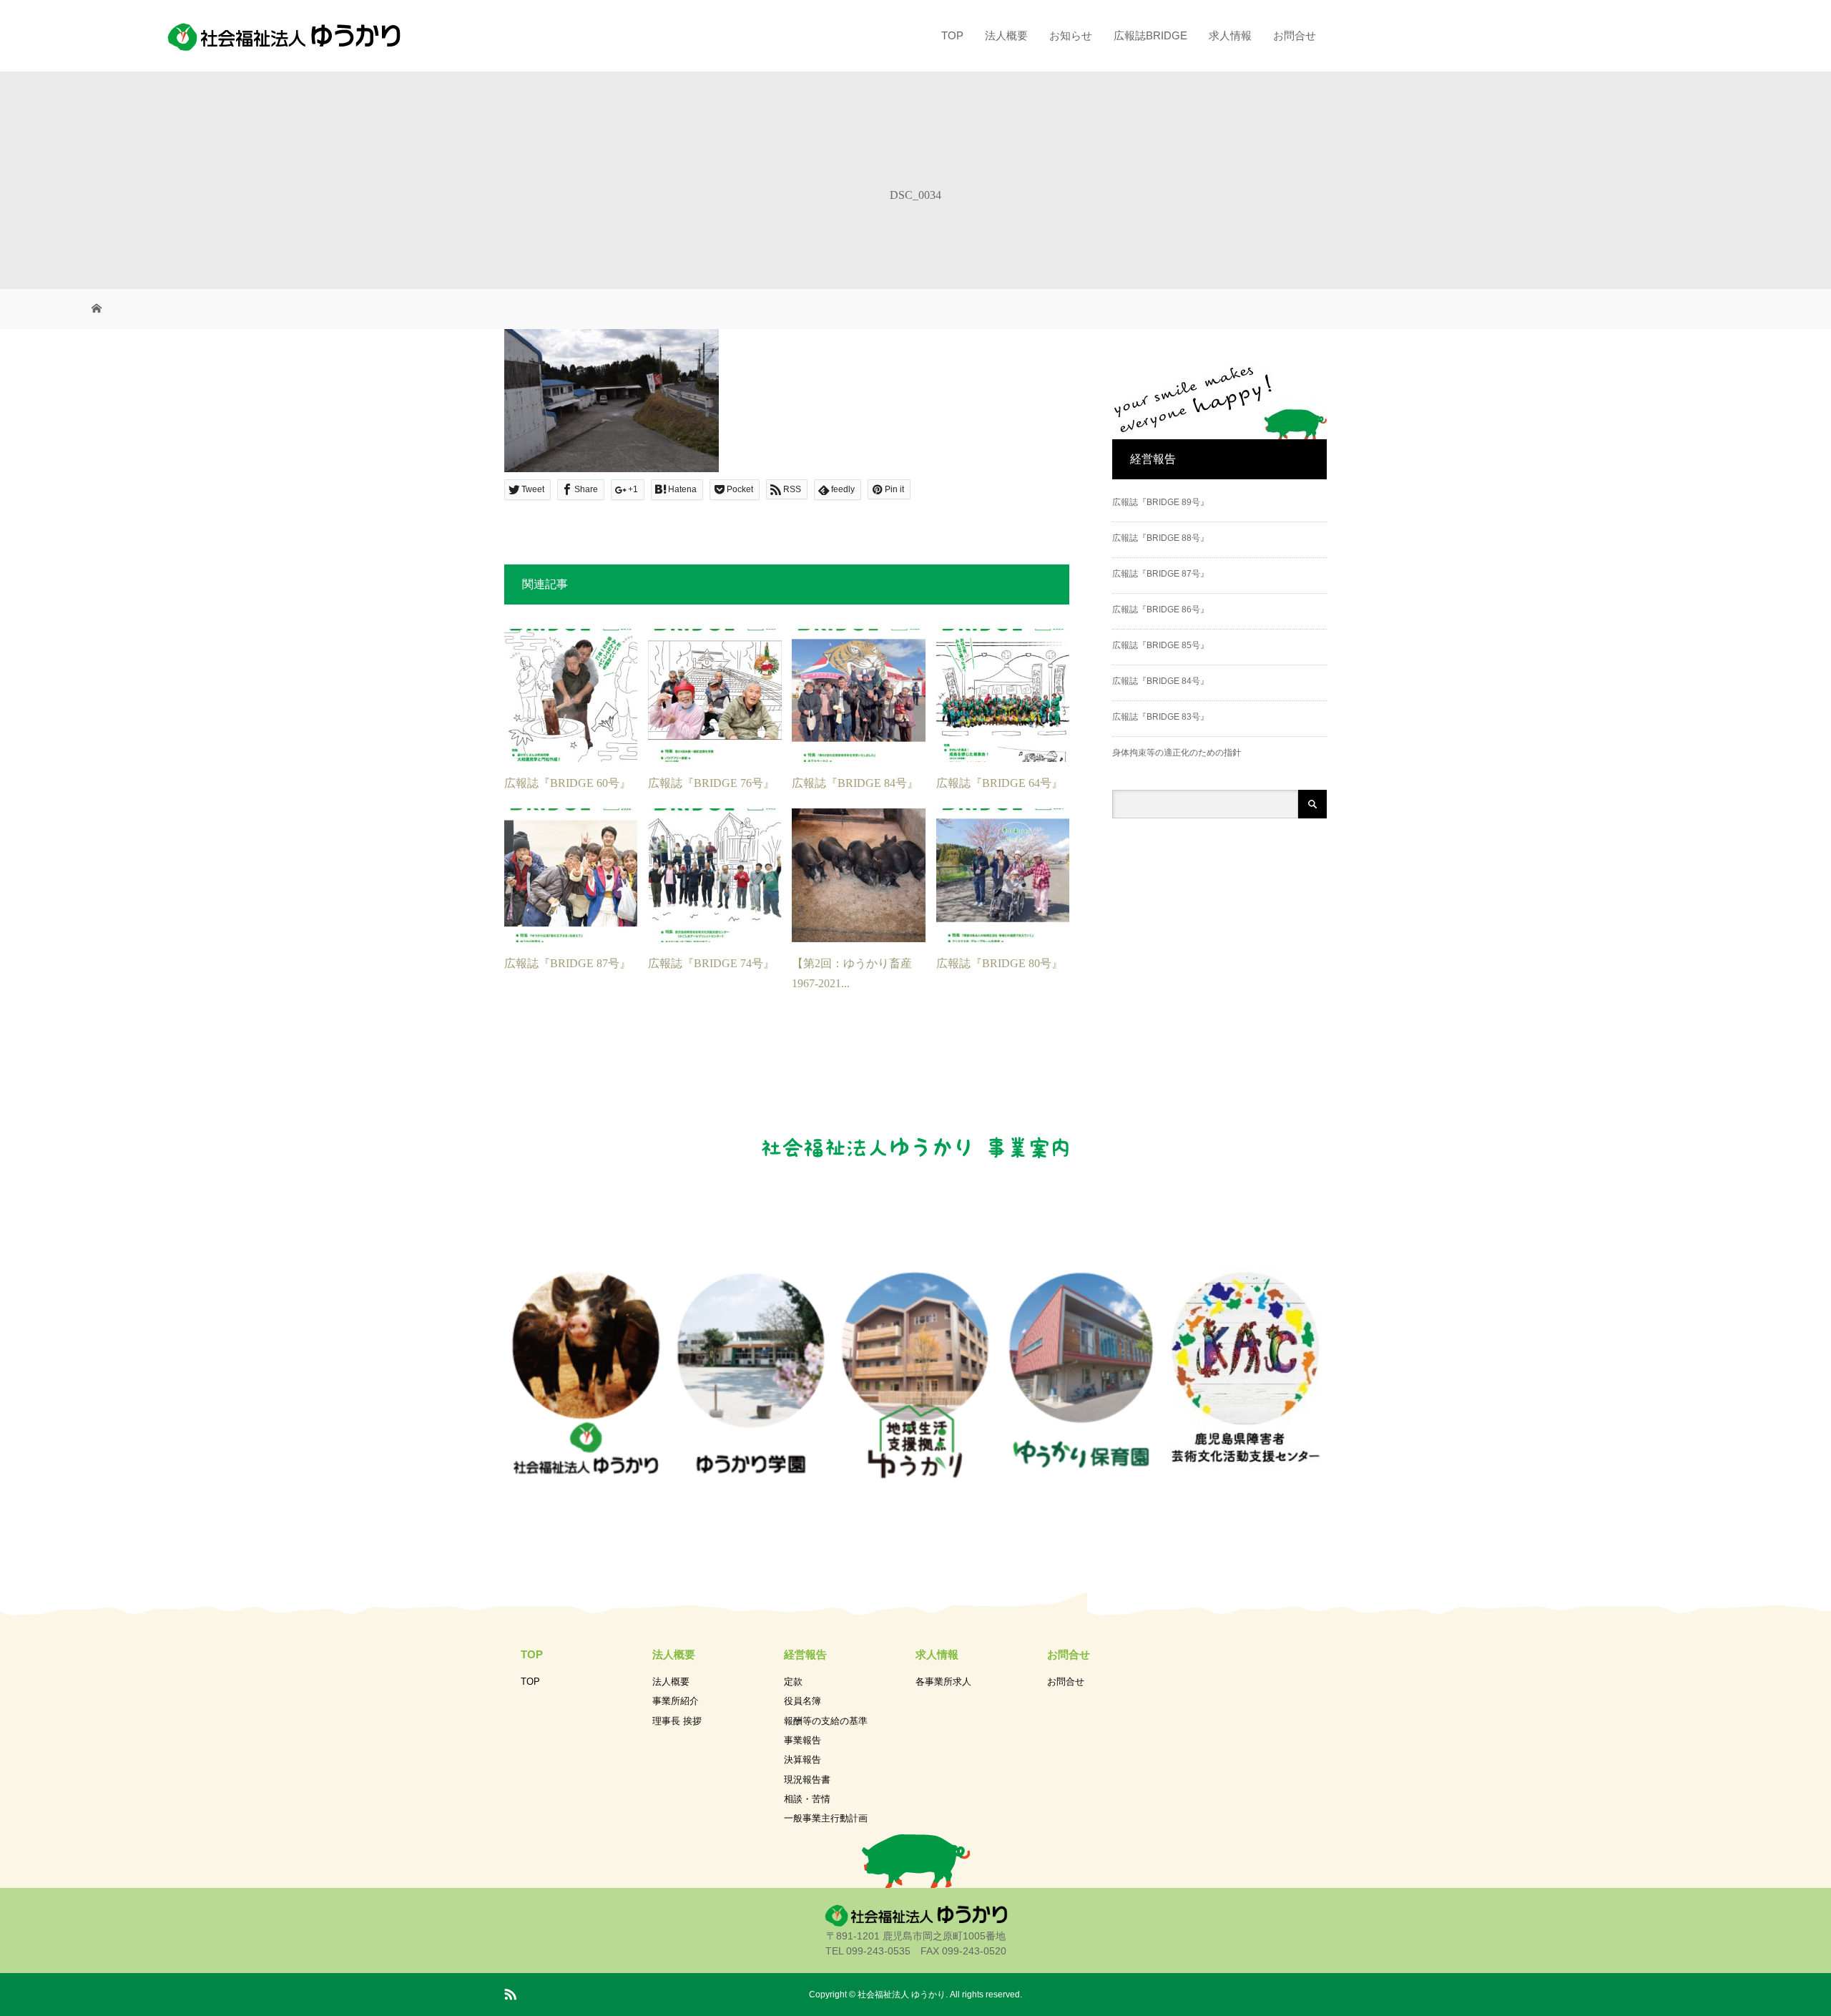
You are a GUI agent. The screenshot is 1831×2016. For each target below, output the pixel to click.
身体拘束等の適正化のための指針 (1177, 753)
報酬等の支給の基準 (826, 1721)
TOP (952, 35)
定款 (793, 1682)
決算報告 (802, 1760)
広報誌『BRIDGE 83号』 (1160, 717)
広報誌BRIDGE (1150, 35)
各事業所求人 (943, 1682)
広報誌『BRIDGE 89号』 (1160, 502)
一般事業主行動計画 (826, 1818)
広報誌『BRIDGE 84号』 (855, 783)
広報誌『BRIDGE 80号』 (1000, 963)
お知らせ (1071, 35)
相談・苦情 (807, 1799)
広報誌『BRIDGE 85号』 (1160, 645)
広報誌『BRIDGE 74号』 (711, 963)
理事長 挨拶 (677, 1721)
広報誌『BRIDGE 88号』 (1160, 538)
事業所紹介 (676, 1701)
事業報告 (802, 1740)
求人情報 (1230, 35)
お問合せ (1295, 35)
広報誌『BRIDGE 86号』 (1160, 610)
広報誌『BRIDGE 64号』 (1000, 783)
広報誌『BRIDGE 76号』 (711, 783)
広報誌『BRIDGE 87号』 (568, 963)
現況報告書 (807, 1780)
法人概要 (1006, 35)
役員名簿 (802, 1701)
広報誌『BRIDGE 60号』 (568, 783)
